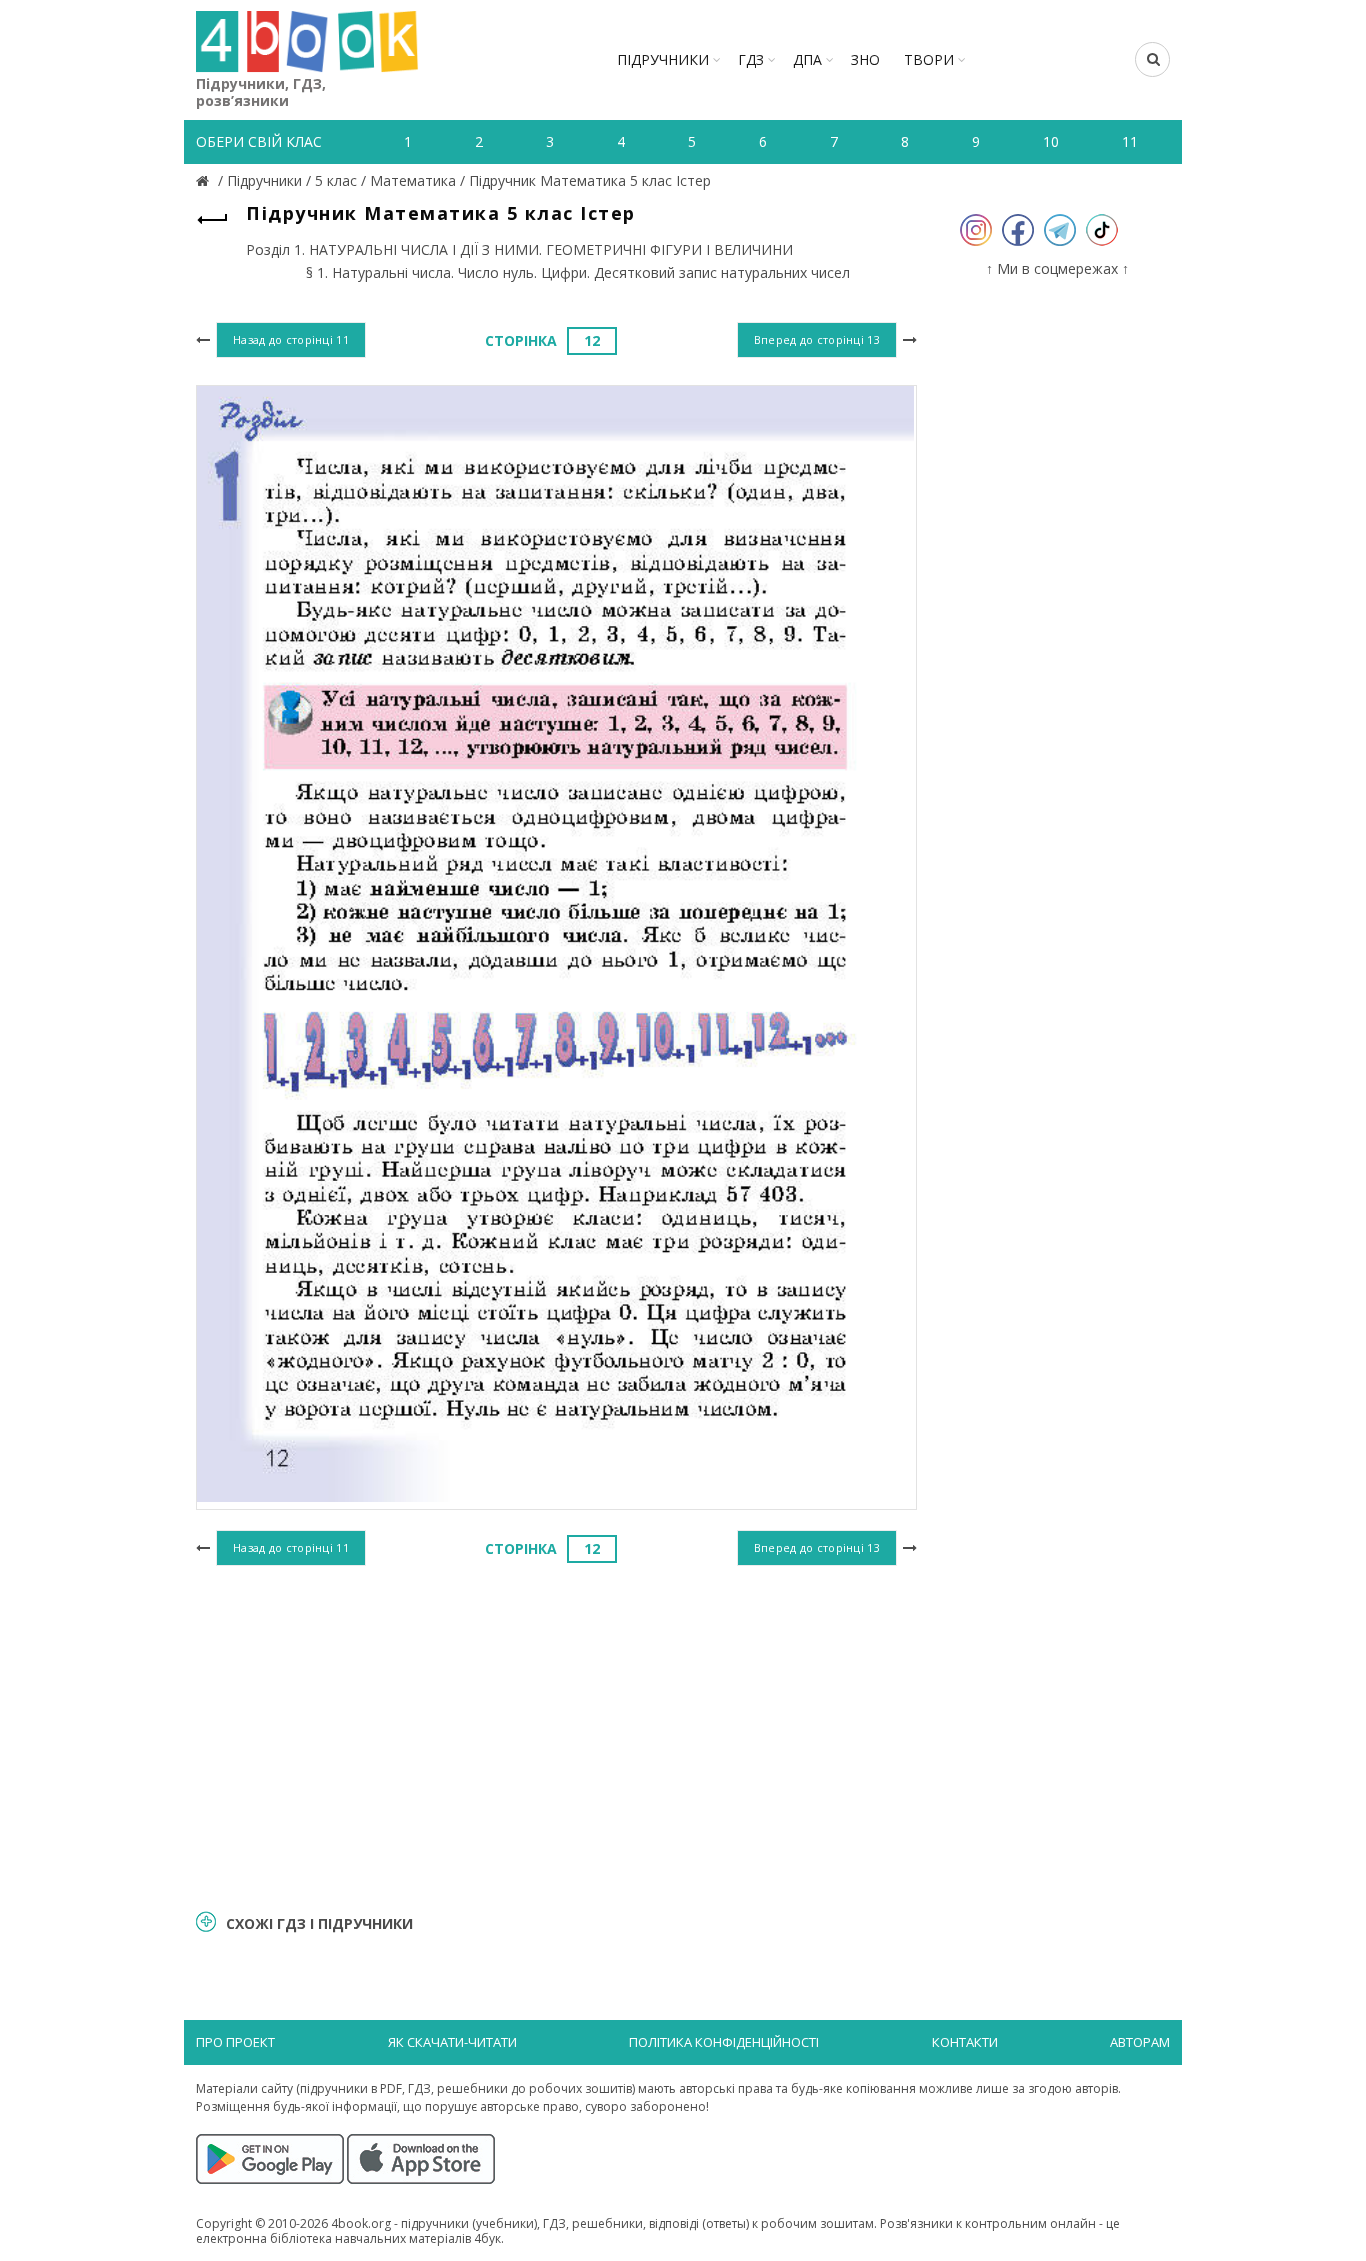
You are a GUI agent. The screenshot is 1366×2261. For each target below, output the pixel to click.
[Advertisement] (556, 1735)
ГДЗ (751, 59)
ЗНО (865, 59)
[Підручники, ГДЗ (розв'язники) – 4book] (205, 180)
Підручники (663, 59)
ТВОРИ (929, 59)
